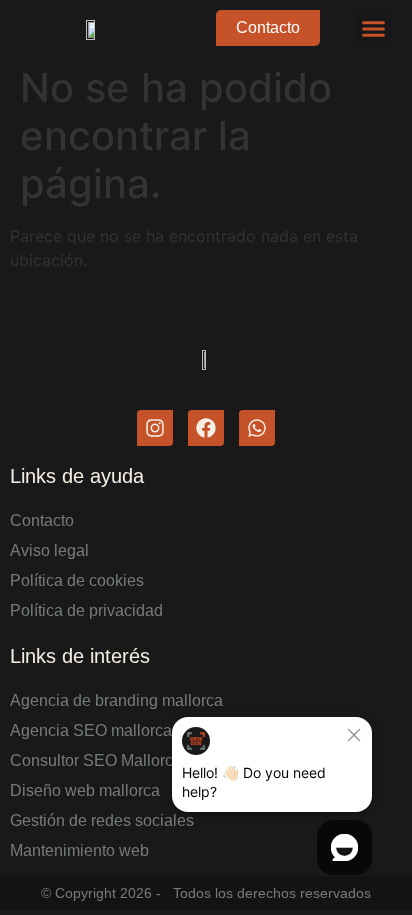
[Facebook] (206, 428)
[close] (354, 735)
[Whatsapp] (257, 428)
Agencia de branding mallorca (116, 700)
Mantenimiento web (79, 850)
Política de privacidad (86, 610)
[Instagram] (155, 428)
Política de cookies (77, 580)
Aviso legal (49, 550)
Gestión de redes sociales (102, 820)
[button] (374, 28)
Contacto (42, 520)
